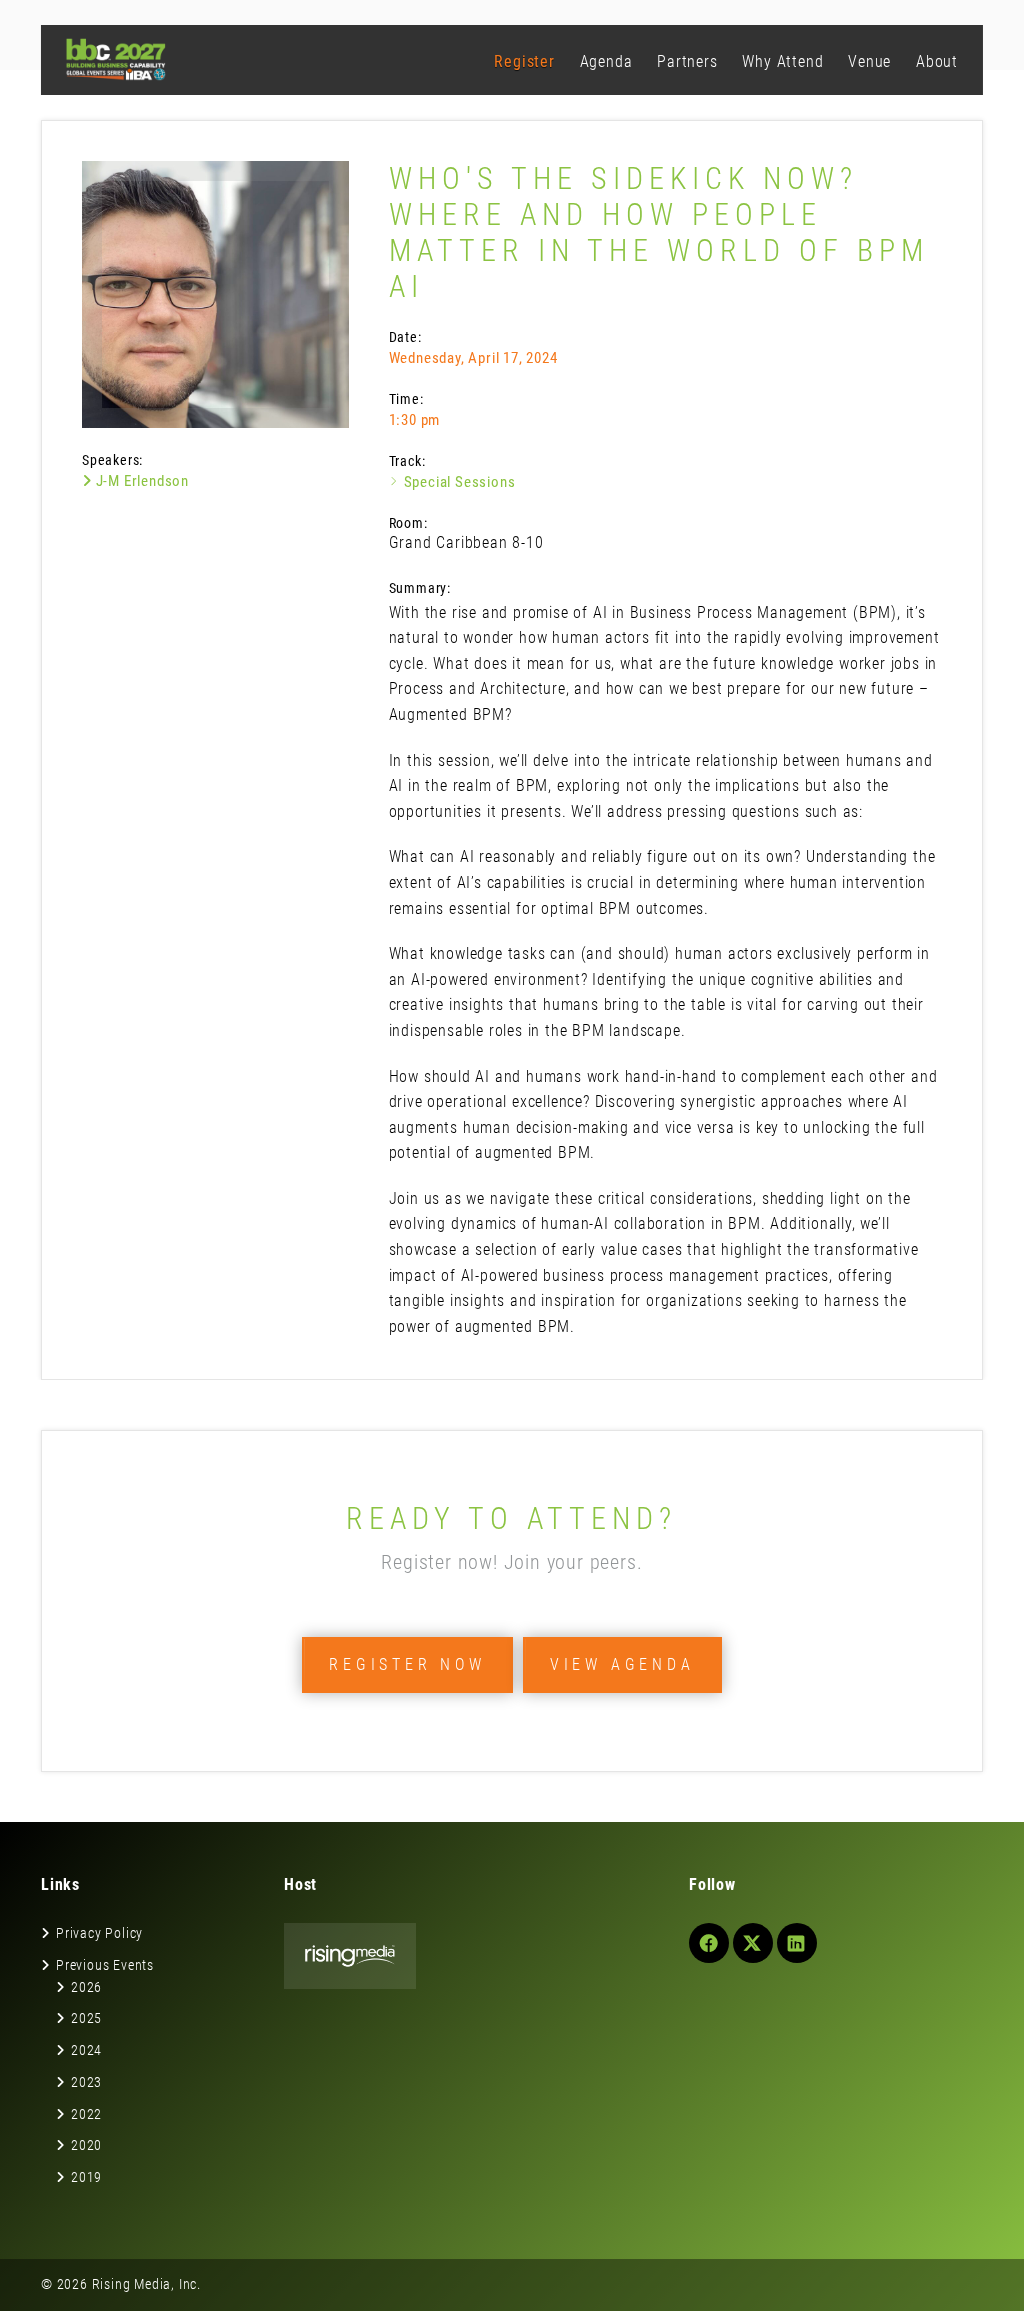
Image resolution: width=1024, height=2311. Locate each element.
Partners (687, 61)
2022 (86, 2114)
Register (524, 61)
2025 (86, 2018)
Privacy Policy (99, 1933)
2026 (86, 1987)
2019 (86, 2177)
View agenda (622, 1664)
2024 (86, 2050)
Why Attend (782, 61)
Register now (407, 1664)
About (937, 61)
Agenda (606, 61)
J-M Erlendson (140, 481)
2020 (86, 2145)
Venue (869, 61)
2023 (86, 2082)
